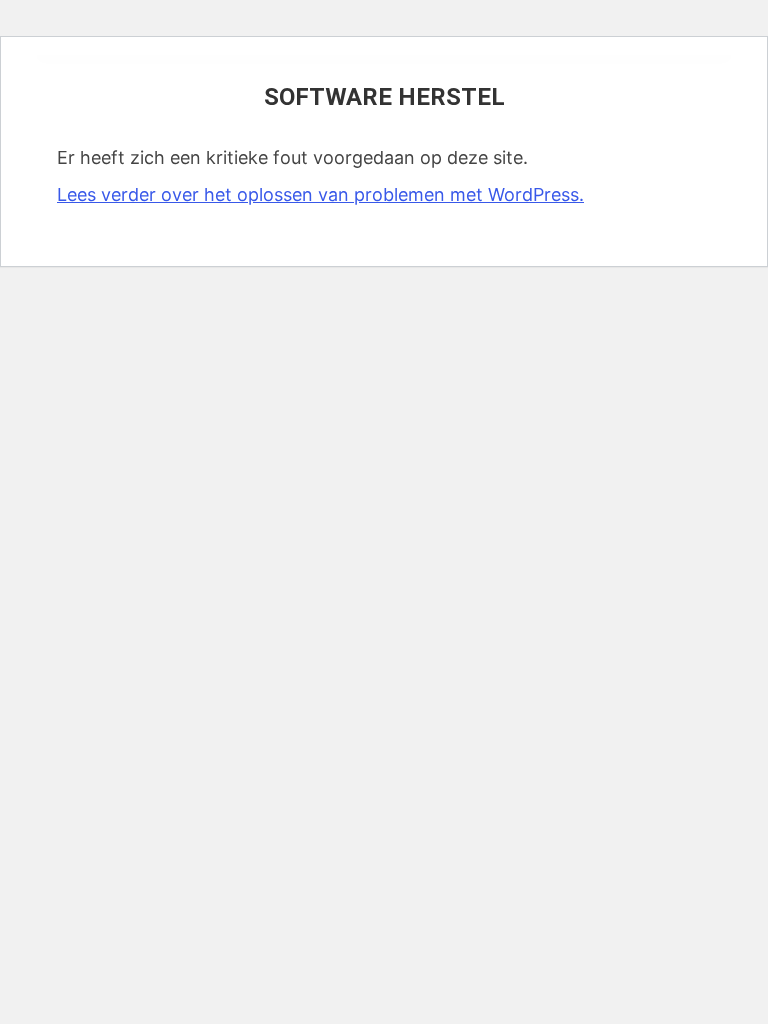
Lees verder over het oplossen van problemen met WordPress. (320, 194)
